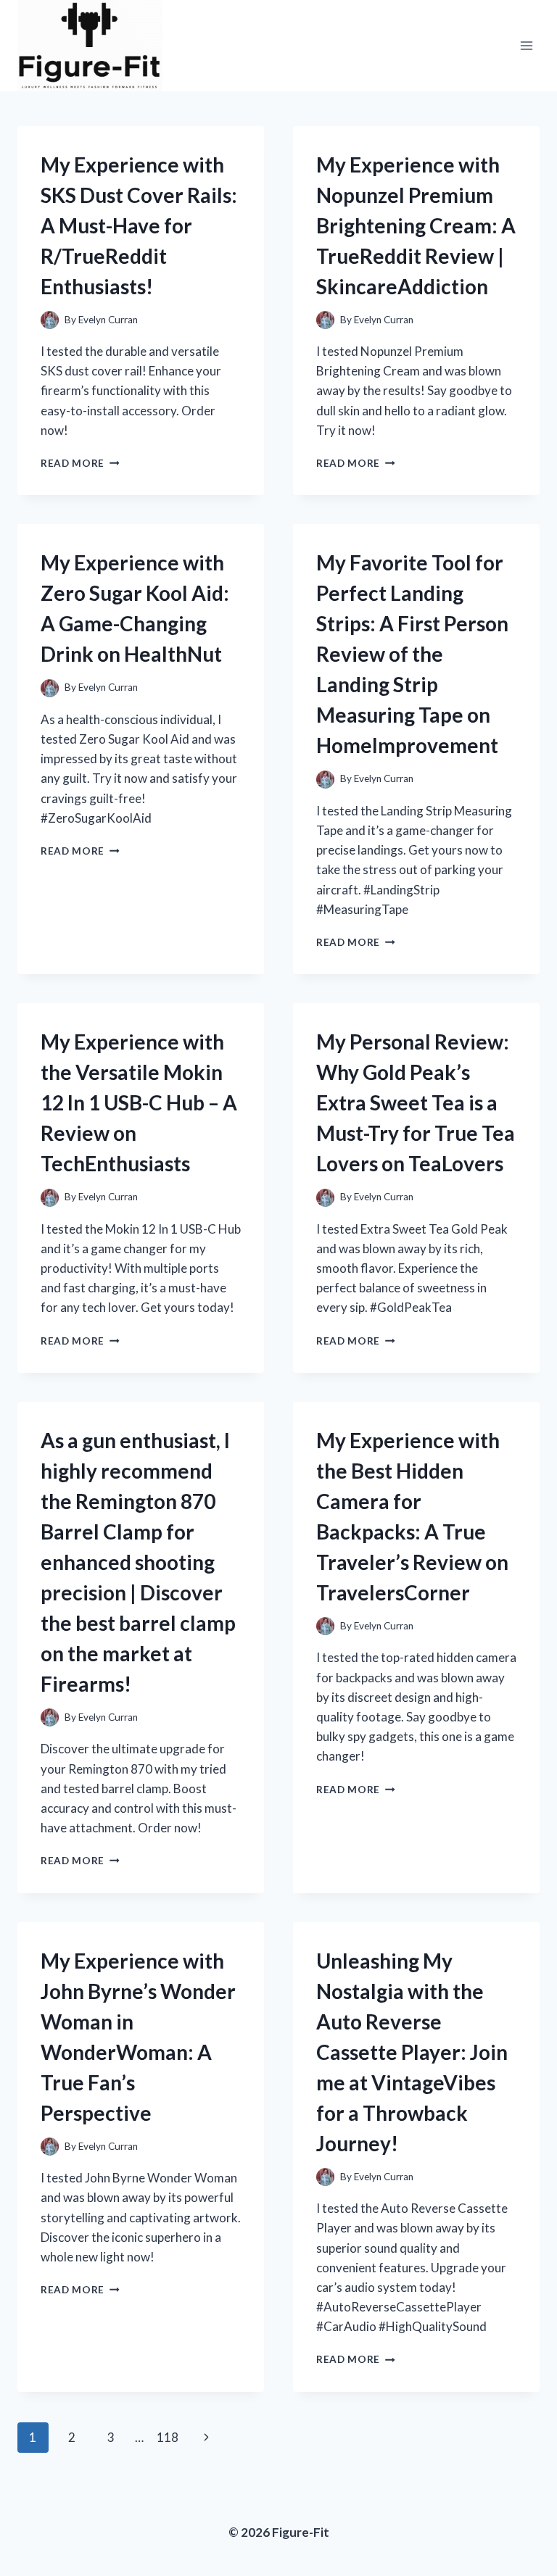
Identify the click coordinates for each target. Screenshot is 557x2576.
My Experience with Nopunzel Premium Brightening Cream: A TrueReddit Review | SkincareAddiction (416, 225)
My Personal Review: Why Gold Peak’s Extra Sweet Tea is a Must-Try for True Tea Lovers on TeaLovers (416, 1102)
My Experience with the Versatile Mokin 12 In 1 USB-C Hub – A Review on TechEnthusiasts (139, 1102)
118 (168, 2437)
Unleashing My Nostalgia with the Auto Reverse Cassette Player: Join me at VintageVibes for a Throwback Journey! (412, 2052)
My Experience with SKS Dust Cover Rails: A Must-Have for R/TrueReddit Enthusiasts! (139, 225)
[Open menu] (526, 45)
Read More (80, 463)
